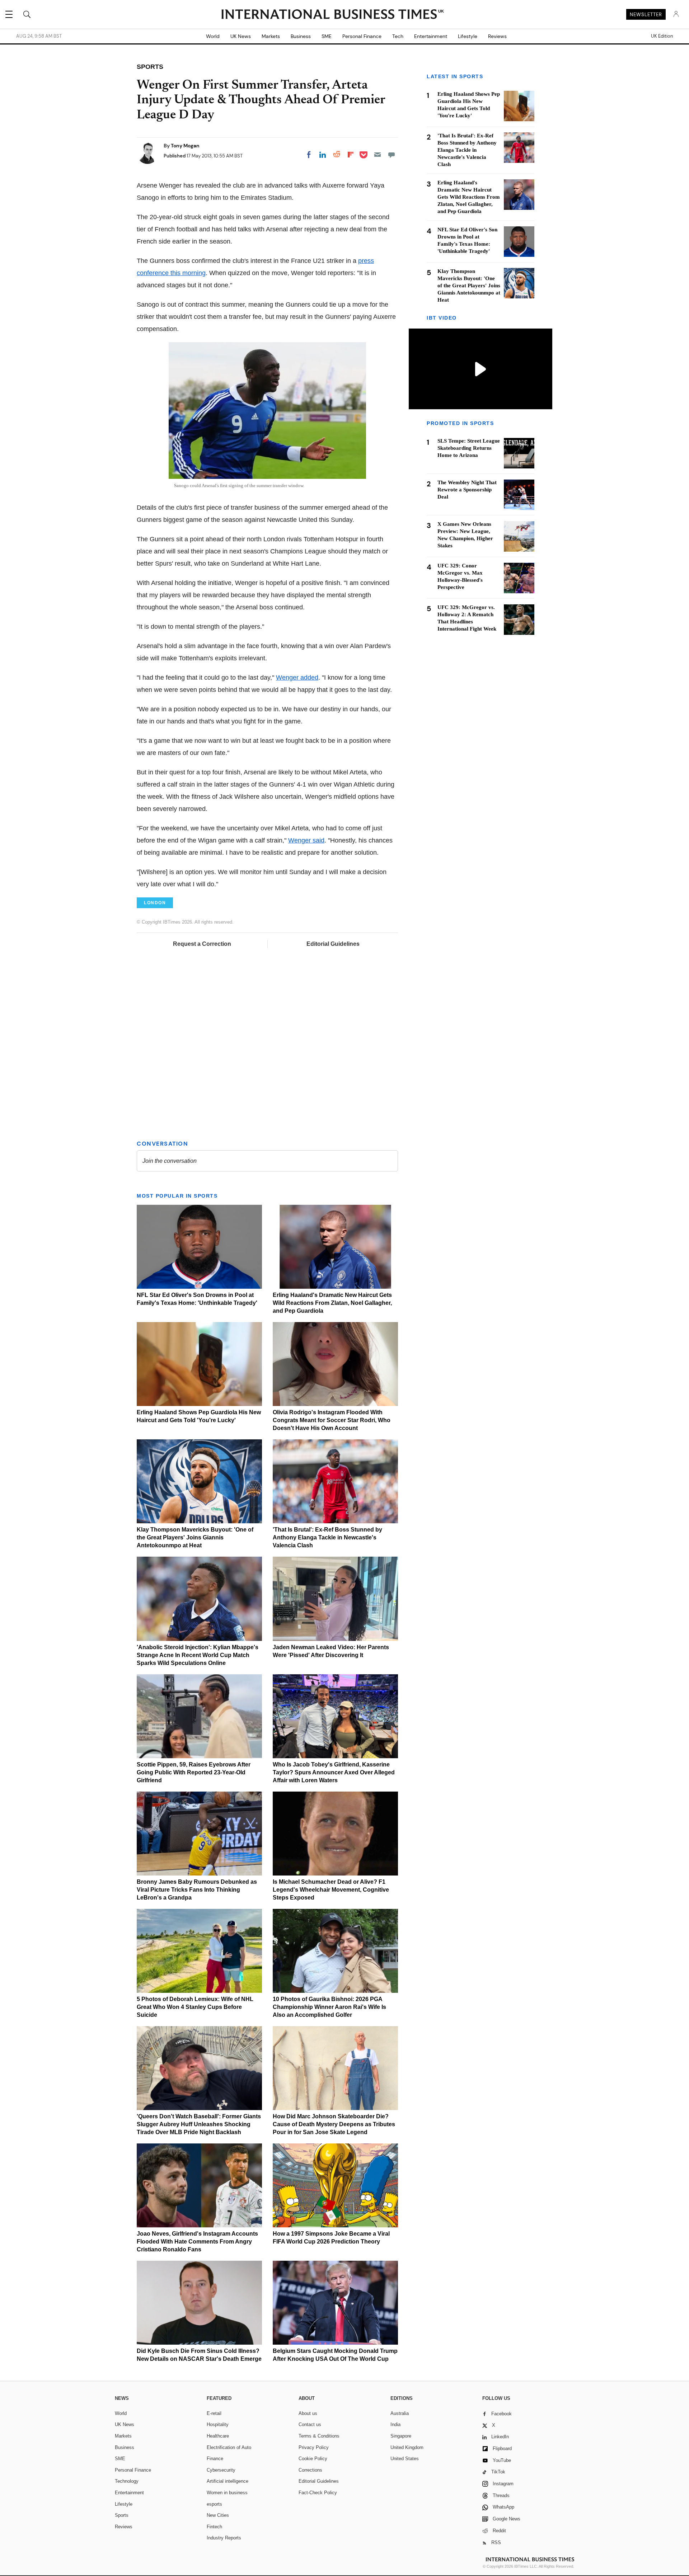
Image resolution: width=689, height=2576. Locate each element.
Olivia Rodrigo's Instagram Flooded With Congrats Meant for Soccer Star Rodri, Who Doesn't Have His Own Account (332, 1420)
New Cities (218, 2515)
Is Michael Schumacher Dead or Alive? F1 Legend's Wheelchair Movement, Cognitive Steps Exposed (331, 1890)
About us (308, 2413)
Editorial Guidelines (333, 944)
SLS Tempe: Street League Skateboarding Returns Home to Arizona (469, 448)
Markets (271, 36)
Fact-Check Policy (318, 2493)
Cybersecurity (221, 2470)
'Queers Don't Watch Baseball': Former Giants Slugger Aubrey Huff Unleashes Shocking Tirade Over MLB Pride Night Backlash (199, 2124)
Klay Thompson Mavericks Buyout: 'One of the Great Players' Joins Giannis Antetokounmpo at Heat (195, 1537)
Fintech (214, 2527)
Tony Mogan (185, 146)
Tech (398, 36)
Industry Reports (224, 2538)
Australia (400, 2413)
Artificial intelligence (228, 2481)
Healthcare (218, 2436)
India (395, 2424)
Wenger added (297, 678)
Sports (122, 2515)
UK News (241, 36)
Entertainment (431, 36)
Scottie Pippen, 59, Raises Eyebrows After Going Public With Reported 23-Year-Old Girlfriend (194, 1772)
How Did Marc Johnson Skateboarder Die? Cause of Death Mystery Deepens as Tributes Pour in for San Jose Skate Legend (334, 2124)
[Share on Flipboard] (351, 155)
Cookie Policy (313, 2459)
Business (301, 36)
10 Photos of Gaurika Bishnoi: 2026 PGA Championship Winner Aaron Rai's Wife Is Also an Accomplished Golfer (329, 2007)
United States (405, 2459)
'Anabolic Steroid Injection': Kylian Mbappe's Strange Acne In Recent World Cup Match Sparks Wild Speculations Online (198, 1655)
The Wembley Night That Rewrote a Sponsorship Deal (467, 490)
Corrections (310, 2470)
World (213, 36)
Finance (215, 2459)
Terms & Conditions (319, 2436)
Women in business (227, 2493)
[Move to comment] (392, 155)
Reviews (497, 36)
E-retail (214, 2413)
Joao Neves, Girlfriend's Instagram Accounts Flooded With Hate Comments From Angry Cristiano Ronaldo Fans (197, 2242)
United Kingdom (407, 2447)
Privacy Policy (314, 2447)
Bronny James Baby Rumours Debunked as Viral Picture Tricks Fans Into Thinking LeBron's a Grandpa (197, 1890)
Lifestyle (468, 36)
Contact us (310, 2424)
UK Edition (662, 36)
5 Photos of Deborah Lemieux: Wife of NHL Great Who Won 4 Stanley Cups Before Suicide (195, 2007)
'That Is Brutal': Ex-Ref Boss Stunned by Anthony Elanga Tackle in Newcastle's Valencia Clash (327, 1537)
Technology (127, 2481)
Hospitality (218, 2424)
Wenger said (306, 840)
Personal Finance (362, 36)
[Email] (378, 155)
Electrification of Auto (229, 2447)
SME (327, 36)
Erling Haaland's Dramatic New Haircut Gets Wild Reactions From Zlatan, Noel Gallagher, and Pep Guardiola (332, 1303)
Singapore (401, 2436)
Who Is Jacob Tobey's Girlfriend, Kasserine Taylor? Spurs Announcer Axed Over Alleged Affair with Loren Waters (334, 1772)
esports (214, 2504)
